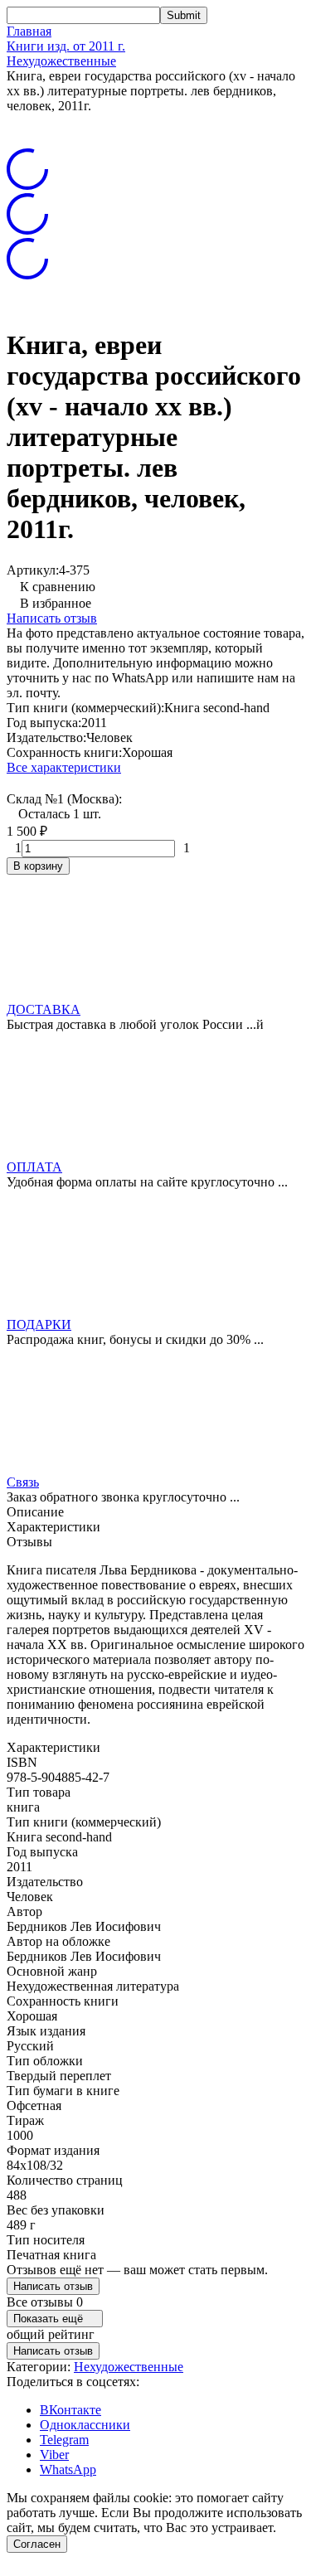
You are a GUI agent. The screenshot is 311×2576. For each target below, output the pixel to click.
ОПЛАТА (34, 1167)
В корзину (38, 866)
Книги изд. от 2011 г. (66, 46)
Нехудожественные (61, 61)
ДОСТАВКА (44, 1009)
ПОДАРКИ (39, 1324)
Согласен (37, 2544)
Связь (23, 1482)
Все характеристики (64, 767)
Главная (29, 31)
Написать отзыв (52, 618)
